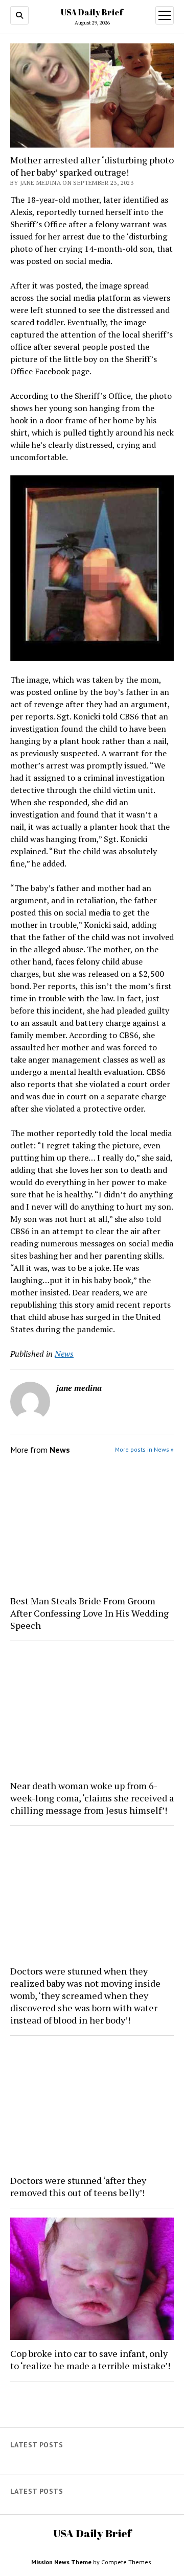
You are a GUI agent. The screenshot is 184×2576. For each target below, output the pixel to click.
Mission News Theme (61, 2562)
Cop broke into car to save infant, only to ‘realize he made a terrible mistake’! (90, 2360)
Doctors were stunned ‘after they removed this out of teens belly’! (78, 2186)
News (64, 1354)
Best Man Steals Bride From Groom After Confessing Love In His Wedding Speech (89, 1613)
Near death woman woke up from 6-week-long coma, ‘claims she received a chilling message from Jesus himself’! (92, 1798)
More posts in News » (144, 1449)
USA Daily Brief (92, 12)
